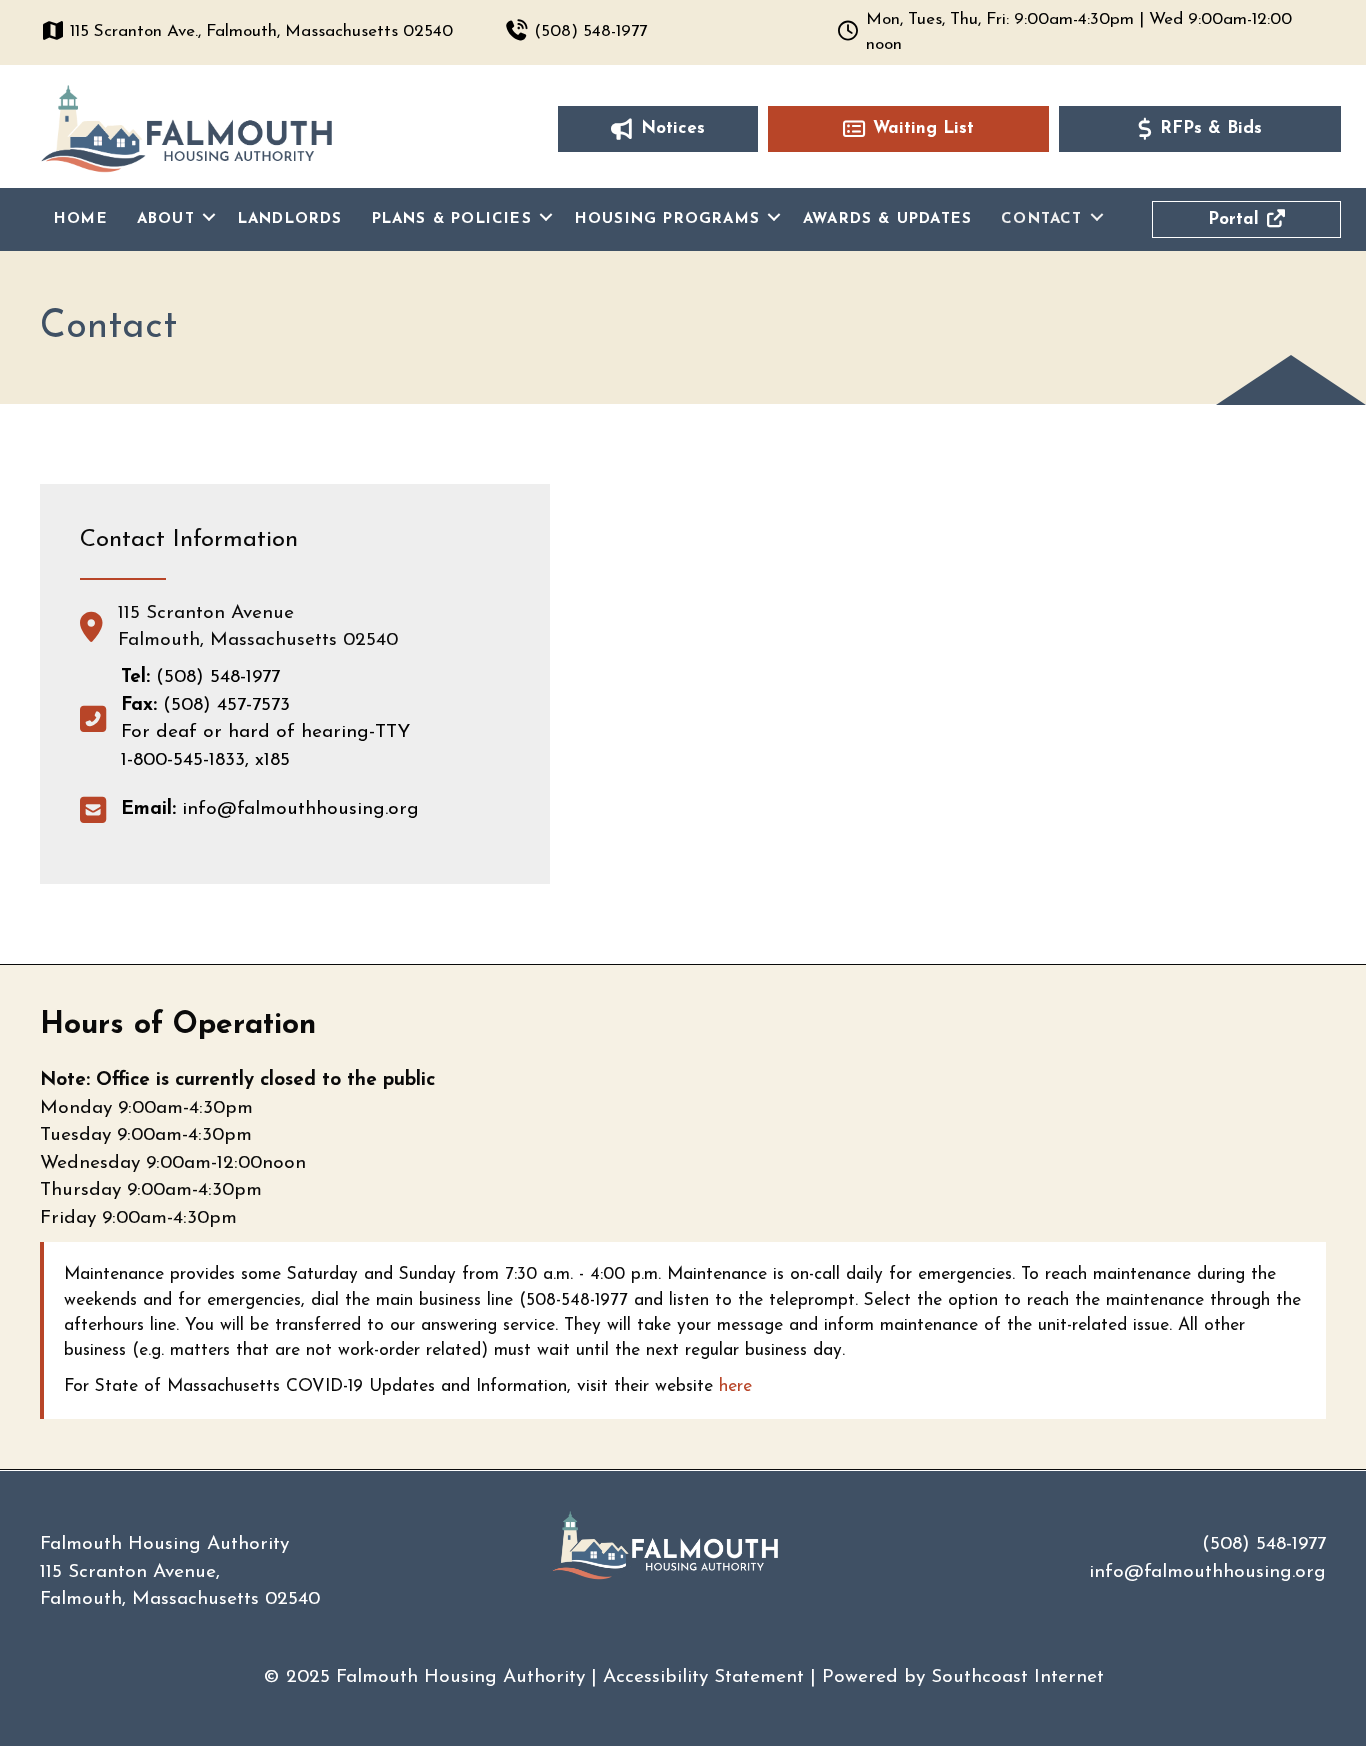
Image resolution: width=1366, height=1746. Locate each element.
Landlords (290, 219)
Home (81, 219)
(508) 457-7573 (226, 705)
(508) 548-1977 (590, 31)
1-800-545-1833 (183, 760)
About (166, 219)
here (735, 1386)
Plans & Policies (452, 219)
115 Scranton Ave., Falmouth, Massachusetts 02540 (261, 31)
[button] (209, 218)
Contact (1041, 219)
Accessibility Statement (703, 1677)
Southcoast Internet (1017, 1677)
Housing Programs (667, 219)
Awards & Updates (887, 219)
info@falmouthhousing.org (270, 809)
